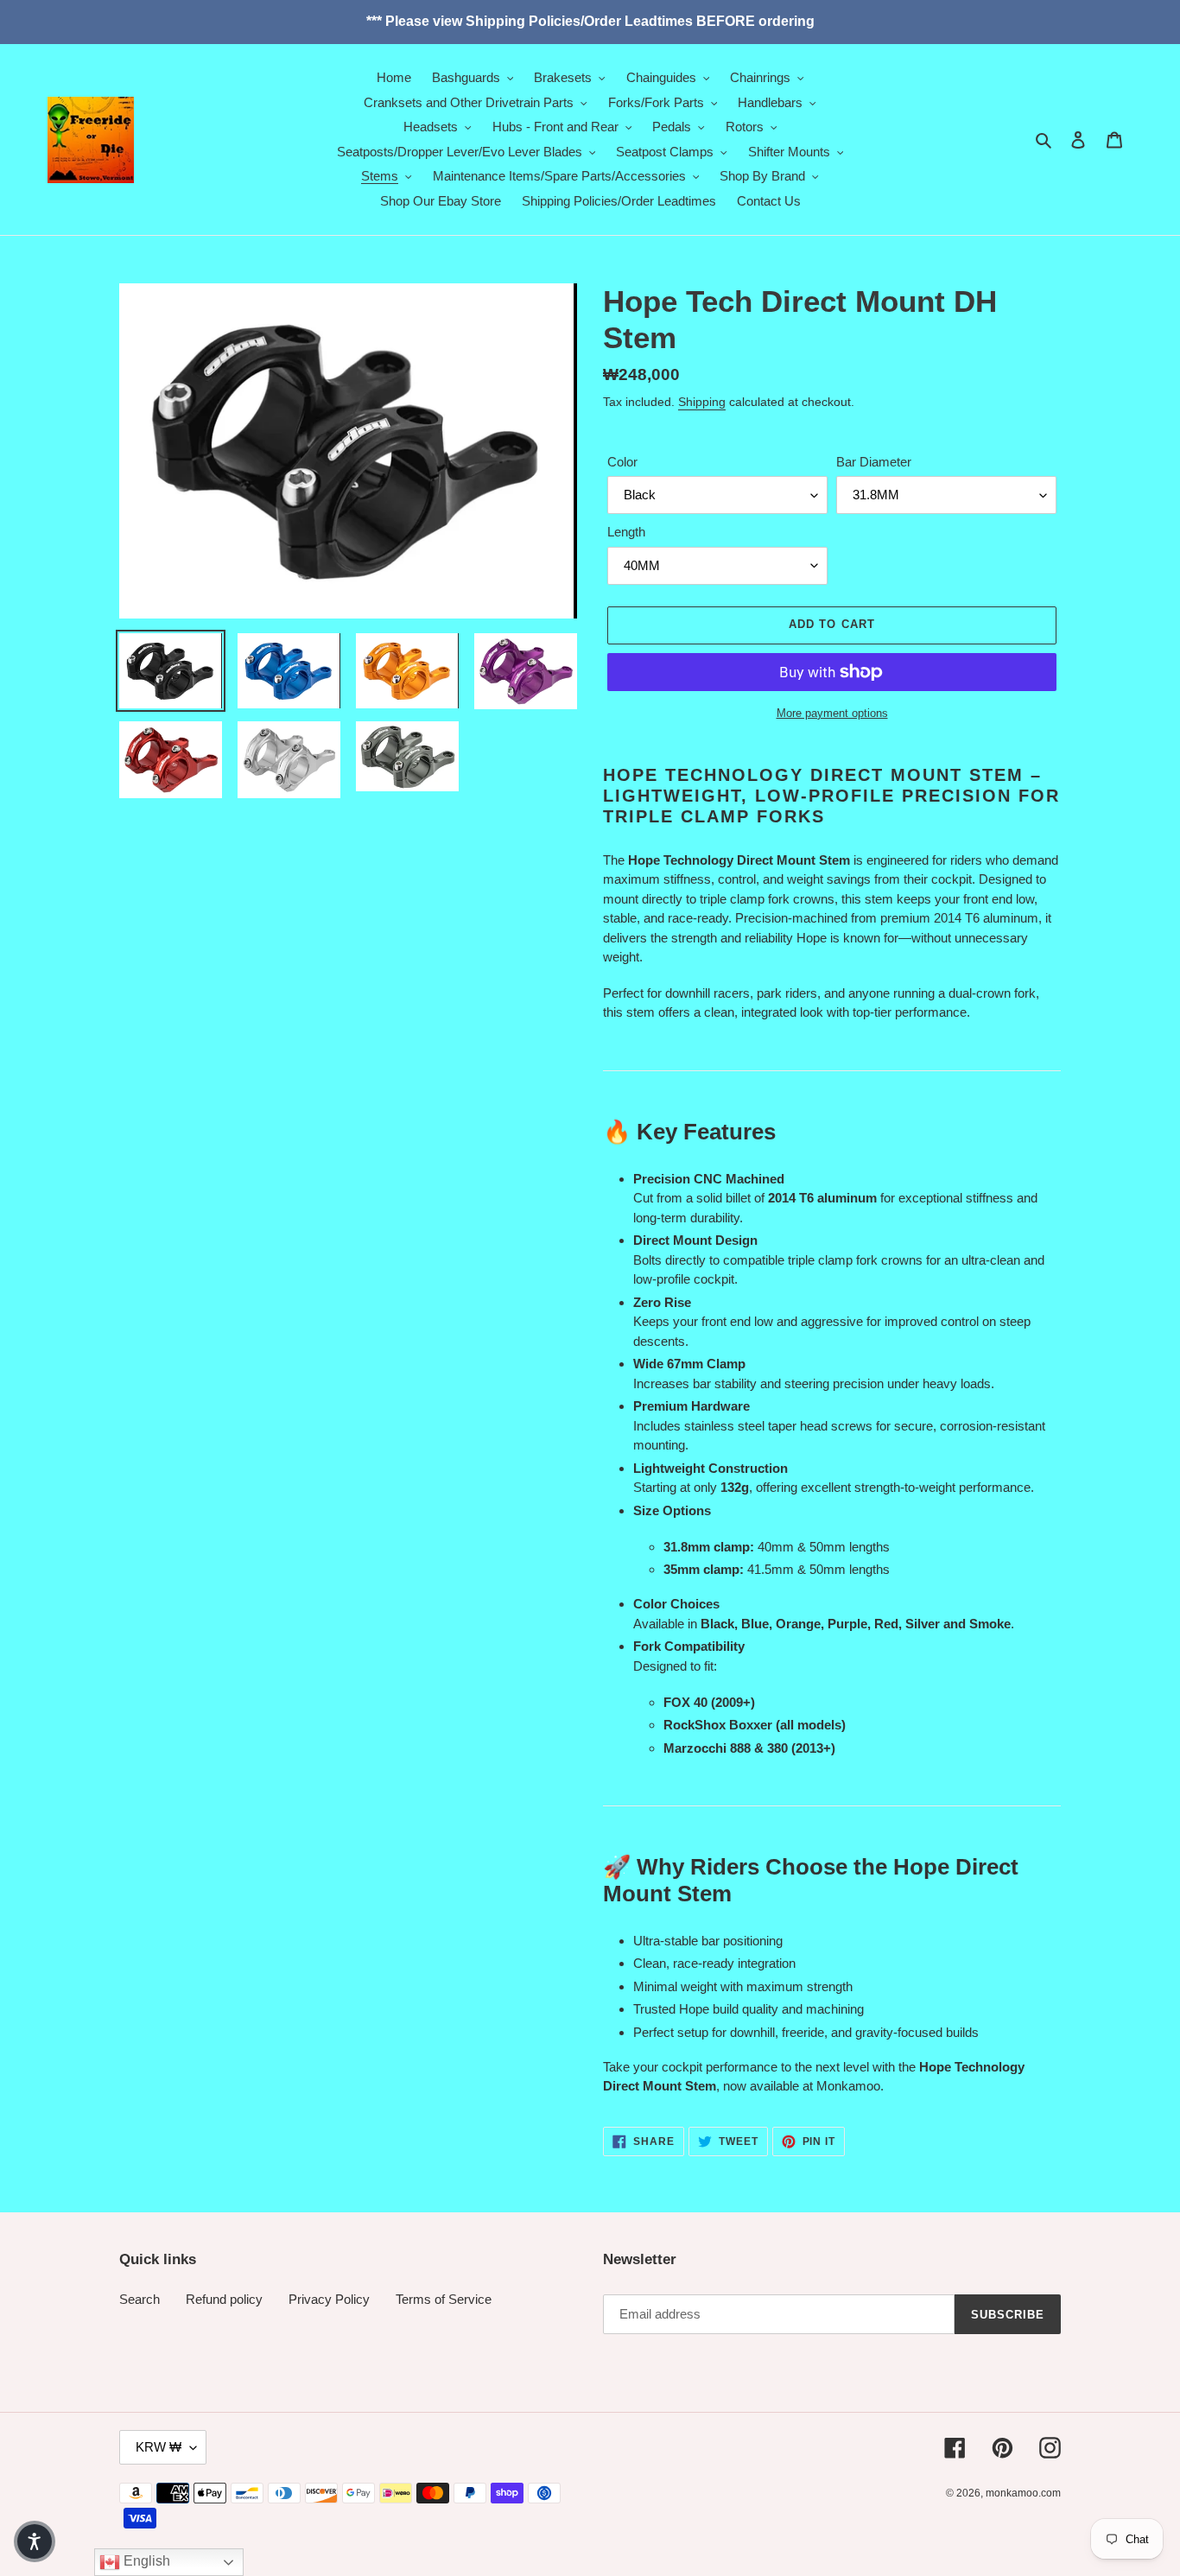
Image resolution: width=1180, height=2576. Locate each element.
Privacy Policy (329, 2299)
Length (626, 532)
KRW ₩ (159, 2447)
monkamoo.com (1023, 2493)
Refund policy (224, 2299)
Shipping (702, 402)
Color (622, 462)
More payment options (832, 713)
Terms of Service (444, 2299)
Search (140, 2299)
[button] (35, 2541)
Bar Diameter (874, 462)
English (145, 2561)
